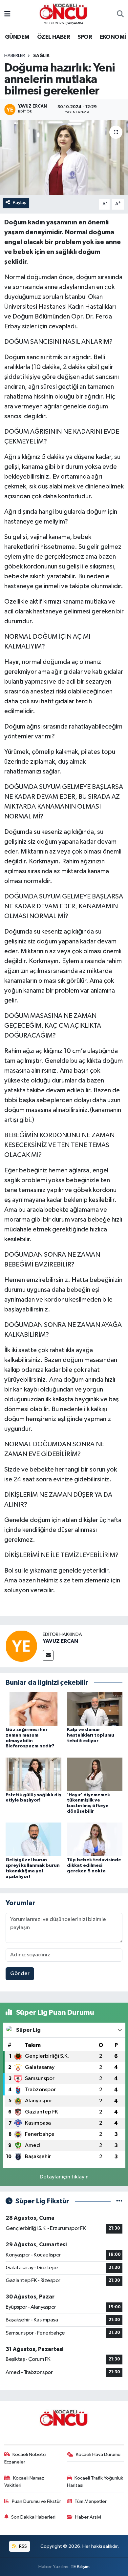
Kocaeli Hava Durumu (98, 2454)
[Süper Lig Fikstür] (119, 2201)
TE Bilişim (80, 2567)
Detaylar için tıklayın (64, 2177)
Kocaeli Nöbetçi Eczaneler (25, 2458)
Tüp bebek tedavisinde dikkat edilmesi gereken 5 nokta (94, 1865)
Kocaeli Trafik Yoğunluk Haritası (95, 2482)
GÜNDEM (17, 37)
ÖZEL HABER (53, 37)
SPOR (85, 37)
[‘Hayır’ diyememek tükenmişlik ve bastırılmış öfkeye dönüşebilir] (95, 1774)
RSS (22, 2546)
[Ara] (120, 14)
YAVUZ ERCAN (60, 1641)
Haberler (15, 56)
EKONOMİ (113, 37)
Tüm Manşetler (91, 2501)
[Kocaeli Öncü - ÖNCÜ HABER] (64, 12)
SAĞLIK (41, 56)
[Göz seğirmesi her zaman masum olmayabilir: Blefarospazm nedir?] (33, 1709)
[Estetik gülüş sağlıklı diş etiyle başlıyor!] (33, 1774)
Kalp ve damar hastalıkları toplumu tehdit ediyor (91, 1735)
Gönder (20, 1974)
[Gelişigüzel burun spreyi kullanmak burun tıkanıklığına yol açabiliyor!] (33, 1839)
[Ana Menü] (7, 14)
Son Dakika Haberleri (33, 2517)
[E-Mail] (48, 1655)
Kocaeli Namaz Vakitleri (24, 2482)
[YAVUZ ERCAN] (21, 1646)
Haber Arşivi (88, 2517)
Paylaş (20, 203)
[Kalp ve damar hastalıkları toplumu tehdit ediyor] (95, 1709)
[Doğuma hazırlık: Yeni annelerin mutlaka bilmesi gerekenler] (64, 158)
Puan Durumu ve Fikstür (36, 2501)
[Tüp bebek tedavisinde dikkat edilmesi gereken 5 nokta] (95, 1839)
